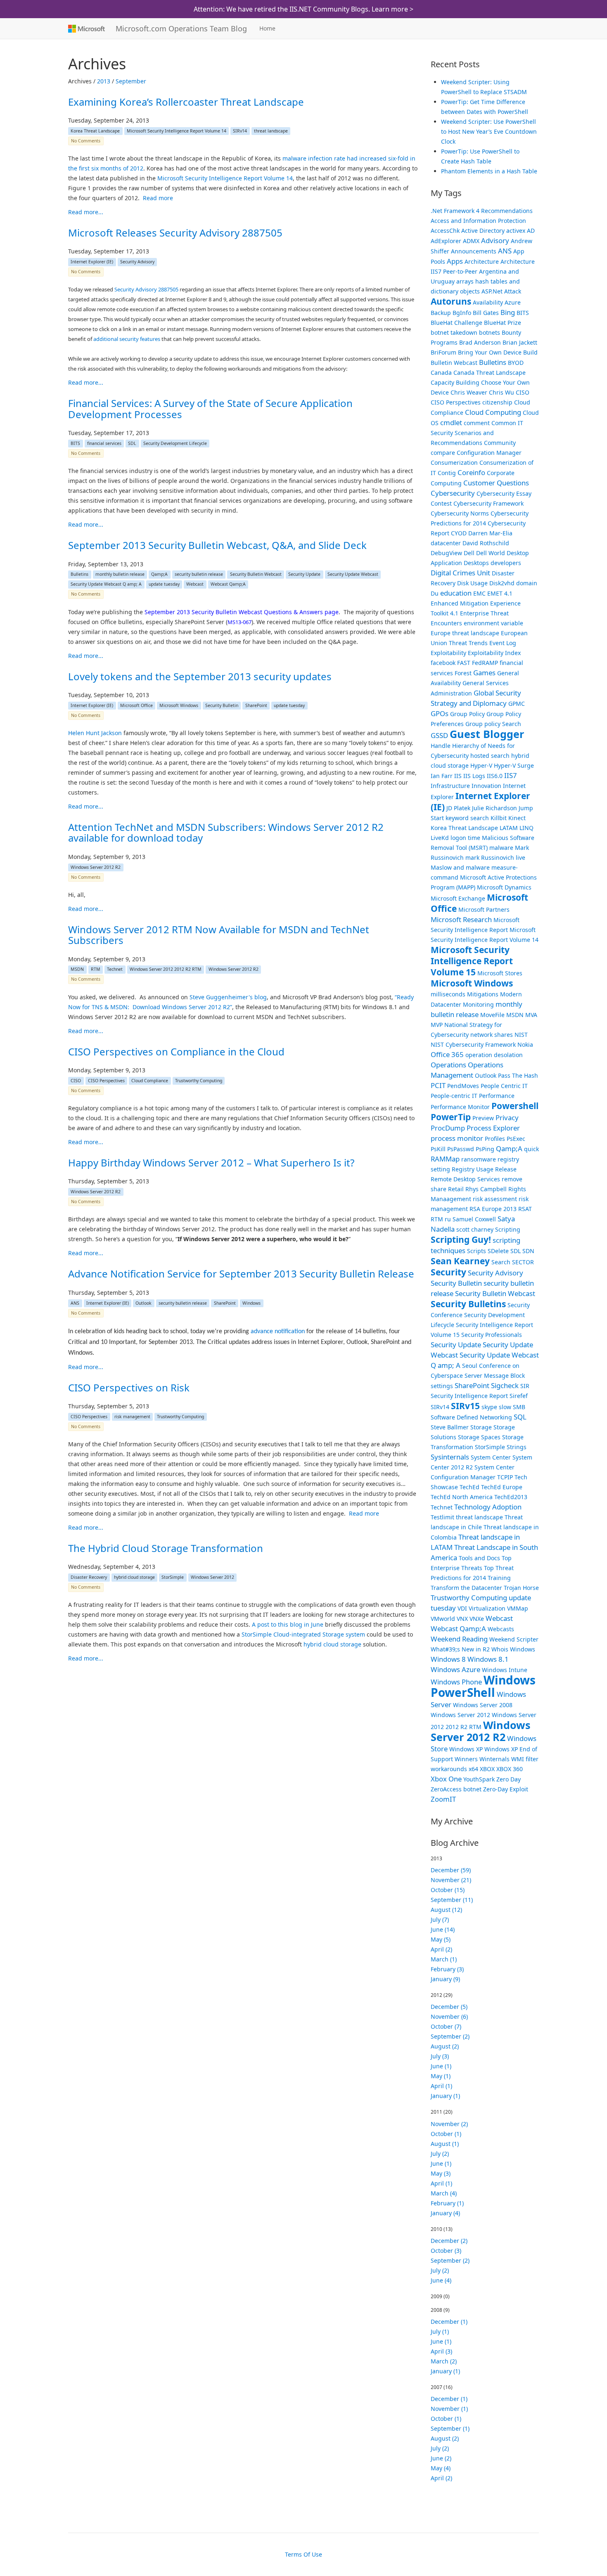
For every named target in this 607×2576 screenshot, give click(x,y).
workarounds (449, 1769)
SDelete (498, 1251)
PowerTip (451, 1117)
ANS (75, 1303)
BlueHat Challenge (456, 323)
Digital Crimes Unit (460, 573)
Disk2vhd (502, 583)
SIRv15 (465, 1406)
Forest (463, 673)
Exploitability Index (494, 653)
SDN (528, 1251)
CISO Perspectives (106, 1081)
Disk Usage (472, 583)
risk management (132, 1417)
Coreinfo (471, 472)
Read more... (86, 212)
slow (505, 1407)
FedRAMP (485, 663)
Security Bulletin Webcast (256, 575)
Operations (448, 1065)
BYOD (516, 363)
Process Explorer (493, 1128)
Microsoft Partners (484, 910)
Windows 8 (448, 1659)
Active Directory (483, 231)
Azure (513, 302)
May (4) (441, 2468)
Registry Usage (473, 1169)
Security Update (304, 575)
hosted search (490, 756)
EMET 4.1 (500, 593)
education (456, 593)
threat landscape (271, 131)
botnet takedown (454, 332)
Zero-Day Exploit (506, 1789)
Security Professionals (492, 1335)
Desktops (476, 563)
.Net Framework (453, 211)
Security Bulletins (468, 1304)
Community (500, 443)
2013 (104, 81)
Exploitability (448, 653)
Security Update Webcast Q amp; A (106, 584)
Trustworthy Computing (199, 1081)
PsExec (516, 1139)
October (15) (448, 1890)
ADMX (471, 241)
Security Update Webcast (353, 575)
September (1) (450, 2428)
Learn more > (392, 9)
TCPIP (505, 1477)
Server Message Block (495, 1376)
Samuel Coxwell (474, 1219)
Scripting (508, 1229)
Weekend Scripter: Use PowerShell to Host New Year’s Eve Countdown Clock (489, 131)
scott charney (475, 1229)
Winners (466, 1759)
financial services (104, 443)
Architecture (482, 261)
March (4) (444, 2193)
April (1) (441, 2086)
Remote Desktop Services (465, 1179)
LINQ (526, 828)
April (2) (441, 1949)
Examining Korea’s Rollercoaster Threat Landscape (186, 102)
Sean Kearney (460, 1261)
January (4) (445, 2213)
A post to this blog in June (288, 1624)
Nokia (525, 1044)
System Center (491, 1457)
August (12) (446, 1910)
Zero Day (509, 1779)
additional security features (127, 339)
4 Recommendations (504, 211)
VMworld (443, 1619)
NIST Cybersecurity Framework (473, 1044)
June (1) (441, 2066)
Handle (441, 746)
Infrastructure (450, 786)
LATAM (509, 828)
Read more (158, 198)
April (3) (441, 2351)
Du (435, 593)
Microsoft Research (461, 919)
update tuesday (164, 584)
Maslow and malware (460, 867)
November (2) (449, 2124)
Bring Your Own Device (490, 352)
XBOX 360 (510, 1769)
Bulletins (79, 575)
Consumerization (454, 462)
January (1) (445, 2096)
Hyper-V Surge (514, 765)
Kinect (517, 818)
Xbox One (446, 1779)
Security (448, 1272)
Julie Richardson (494, 808)
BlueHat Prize (503, 323)
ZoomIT (443, 1799)
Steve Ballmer (450, 1427)
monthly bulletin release (120, 575)
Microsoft (86, 28)
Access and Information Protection (478, 221)
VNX (462, 1619)
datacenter (446, 543)
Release (506, 1169)
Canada (441, 373)
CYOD (459, 533)
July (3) (440, 2056)
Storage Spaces (479, 1437)
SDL (132, 443)
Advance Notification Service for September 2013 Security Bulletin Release (241, 1274)
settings (442, 1386)
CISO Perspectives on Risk (129, 1387)
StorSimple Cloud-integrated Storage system (303, 1634)
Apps (455, 261)
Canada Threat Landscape (490, 373)
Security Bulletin (222, 705)
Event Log (503, 643)
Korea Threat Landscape (95, 131)
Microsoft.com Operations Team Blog (181, 28)
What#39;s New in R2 (460, 1649)
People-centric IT (454, 1096)
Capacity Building (455, 382)
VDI (462, 1608)
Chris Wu (501, 392)
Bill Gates (486, 313)
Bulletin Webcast (454, 363)
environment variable (493, 623)
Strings (517, 1447)
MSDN (77, 970)
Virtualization (487, 1608)
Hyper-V (481, 765)
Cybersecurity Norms (460, 513)
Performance (497, 1096)
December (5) (449, 2007)
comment (477, 423)
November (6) (449, 2017)
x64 (473, 1769)
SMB (519, 1407)
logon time (465, 838)
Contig (447, 473)
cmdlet (451, 422)
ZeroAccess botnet (456, 1789)
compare (443, 453)
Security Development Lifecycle (175, 443)
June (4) (441, 2280)
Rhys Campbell (486, 1189)
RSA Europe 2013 (493, 1209)
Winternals (494, 1759)
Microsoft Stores (500, 973)
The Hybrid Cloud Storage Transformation (166, 1548)
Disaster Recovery (89, 1577)
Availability (488, 302)
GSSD (439, 735)
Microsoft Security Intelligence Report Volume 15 (472, 961)
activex (516, 231)
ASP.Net (492, 291)
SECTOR (523, 1262)
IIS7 (511, 775)
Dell (469, 553)
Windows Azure (455, 1669)
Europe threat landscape (465, 633)
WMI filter (525, 1759)
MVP (437, 1025)
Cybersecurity (453, 493)
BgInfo (462, 313)
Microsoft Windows (179, 705)
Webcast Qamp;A (228, 584)
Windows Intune (505, 1670)
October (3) (446, 2251)
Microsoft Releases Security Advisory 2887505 (175, 233)
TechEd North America (462, 1497)
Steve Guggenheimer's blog (228, 997)
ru (448, 1219)
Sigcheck (505, 1385)
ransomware (479, 1159)
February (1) (447, 2203)
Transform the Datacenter (466, 1588)
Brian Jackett (520, 342)
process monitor (457, 1138)
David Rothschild (486, 543)
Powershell (515, 1106)
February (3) (447, 1969)
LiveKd (440, 838)
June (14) (443, 1929)
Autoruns (451, 301)
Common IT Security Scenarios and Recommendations (477, 433)
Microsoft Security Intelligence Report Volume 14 (177, 131)
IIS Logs (474, 776)
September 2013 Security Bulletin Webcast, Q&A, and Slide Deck (217, 545)
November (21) (451, 1880)
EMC (479, 593)
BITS (75, 443)
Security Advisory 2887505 (146, 289)
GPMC (517, 704)
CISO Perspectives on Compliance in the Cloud (176, 1051)
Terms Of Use (303, 2554)
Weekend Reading (459, 1639)
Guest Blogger (487, 734)
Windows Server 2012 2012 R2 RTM (166, 970)
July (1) (440, 2331)
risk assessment (495, 1199)
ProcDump (448, 1128)
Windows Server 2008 (483, 1705)
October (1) (446, 2134)
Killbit (499, 818)
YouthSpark (479, 1779)
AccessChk (445, 231)
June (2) (441, 2458)
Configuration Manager (489, 453)
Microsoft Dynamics (504, 887)
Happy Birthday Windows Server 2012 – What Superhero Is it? (211, 1163)
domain (527, 583)
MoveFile (492, 1015)
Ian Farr (442, 776)
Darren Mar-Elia (490, 533)
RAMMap (445, 1159)
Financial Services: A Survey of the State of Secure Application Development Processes (210, 408)
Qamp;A (159, 575)
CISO (76, 1081)
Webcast (195, 584)
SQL (520, 1417)
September (131, 81)
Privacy (507, 1118)
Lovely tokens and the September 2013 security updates (200, 676)
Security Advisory (137, 262)
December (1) (449, 2322)
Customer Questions (496, 483)
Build (530, 352)
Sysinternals (450, 1457)
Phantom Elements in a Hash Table (489, 171)
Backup (441, 313)
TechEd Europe (502, 1487)
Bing (508, 312)
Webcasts (501, 1629)
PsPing (485, 1149)
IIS (458, 776)
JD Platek (458, 808)
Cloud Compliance (150, 1081)
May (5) (441, 1939)
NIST (521, 1035)
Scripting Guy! (461, 1240)
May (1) (441, 2076)
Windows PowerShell (483, 1686)
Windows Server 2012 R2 (96, 867)
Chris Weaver (469, 392)
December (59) (451, 1870)
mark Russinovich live (495, 857)
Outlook (143, 1303)
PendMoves (463, 1086)
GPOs (440, 713)
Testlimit (442, 1517)
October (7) (446, 2026)
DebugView (446, 553)
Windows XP (466, 1749)
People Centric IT (504, 1086)
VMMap (518, 1608)
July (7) (440, 1920)
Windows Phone (456, 1682)
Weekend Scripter (514, 1639)
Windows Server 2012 (212, 1577)
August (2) (445, 2046)
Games (484, 673)
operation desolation (494, 1055)
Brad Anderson (480, 342)
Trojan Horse (521, 1588)
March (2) (444, 2361)
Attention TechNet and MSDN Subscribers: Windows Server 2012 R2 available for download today (226, 832)
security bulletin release (199, 575)
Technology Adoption (488, 1507)
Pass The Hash (518, 1075)
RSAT (525, 1209)
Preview (483, 1118)
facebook (443, 663)
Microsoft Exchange (458, 898)
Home (267, 28)
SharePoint (256, 705)
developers (506, 563)
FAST (464, 663)
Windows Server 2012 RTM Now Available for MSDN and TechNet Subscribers (219, 935)
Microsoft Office (136, 705)
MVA (531, 1015)
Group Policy (467, 714)
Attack (513, 291)
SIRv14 (240, 131)
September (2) (450, 2036)
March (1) (444, 1959)
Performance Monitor (460, 1107)
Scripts (477, 1251)
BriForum (443, 352)
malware (501, 848)
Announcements (474, 251)
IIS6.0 (495, 776)
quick (531, 1149)
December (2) (449, 2241)
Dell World (491, 553)
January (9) (445, 1979)
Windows (251, 1303)
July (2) (440, 2154)
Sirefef (519, 1396)
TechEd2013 (511, 1497)
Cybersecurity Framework (488, 503)
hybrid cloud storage (134, 1577)
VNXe (477, 1619)
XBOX (487, 1769)
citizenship (497, 402)
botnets (490, 332)
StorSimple (173, 1577)
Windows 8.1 (488, 1659)
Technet (115, 970)
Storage (481, 1427)
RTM (96, 970)
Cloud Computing (493, 412)
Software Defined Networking (471, 1417)
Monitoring (478, 1004)
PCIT (438, 1085)
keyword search (467, 818)
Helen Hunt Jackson (95, 733)
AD (531, 231)
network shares (492, 1035)
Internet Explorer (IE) (92, 262)
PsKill (438, 1149)
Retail (456, 1189)
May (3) (441, 2173)
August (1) (445, 2144)
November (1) (449, 2409)
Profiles (495, 1139)
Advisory (495, 240)
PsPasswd (461, 1149)
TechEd (469, 1487)
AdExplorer (446, 241)
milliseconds (448, 994)
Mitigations (483, 994)
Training (499, 1578)
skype (489, 1407)
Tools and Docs (479, 1558)
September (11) (452, 1900)
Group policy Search (493, 724)
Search (501, 1262)
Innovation (486, 786)
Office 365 (447, 1054)
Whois (500, 1649)
